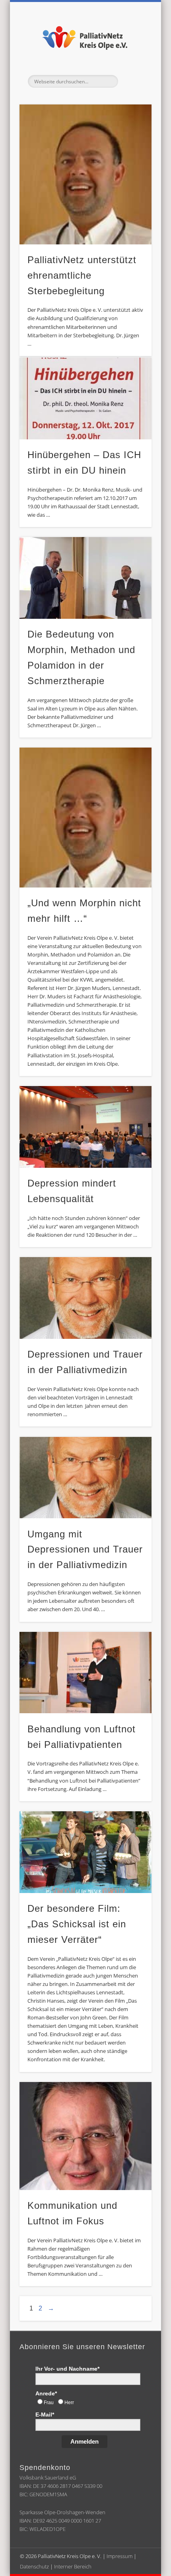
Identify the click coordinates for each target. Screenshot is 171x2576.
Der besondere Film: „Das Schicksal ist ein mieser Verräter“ (77, 1924)
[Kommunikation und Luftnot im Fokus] (85, 2136)
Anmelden (85, 2441)
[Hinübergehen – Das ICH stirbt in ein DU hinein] (85, 399)
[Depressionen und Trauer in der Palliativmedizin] (85, 1298)
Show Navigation (132, 81)
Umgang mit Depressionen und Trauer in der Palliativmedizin (85, 1550)
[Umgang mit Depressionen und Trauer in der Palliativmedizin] (85, 1478)
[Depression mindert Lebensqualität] (85, 1127)
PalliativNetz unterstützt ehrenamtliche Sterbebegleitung (82, 275)
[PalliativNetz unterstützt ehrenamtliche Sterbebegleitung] (85, 174)
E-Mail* (45, 2415)
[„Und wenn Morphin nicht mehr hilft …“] (85, 817)
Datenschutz (34, 2566)
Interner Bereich (73, 2566)
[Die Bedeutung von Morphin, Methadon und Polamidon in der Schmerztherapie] (85, 578)
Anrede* (46, 2393)
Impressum (120, 2556)
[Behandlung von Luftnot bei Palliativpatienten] (85, 1673)
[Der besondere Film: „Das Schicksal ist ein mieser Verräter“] (85, 1852)
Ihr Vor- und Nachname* (67, 2369)
